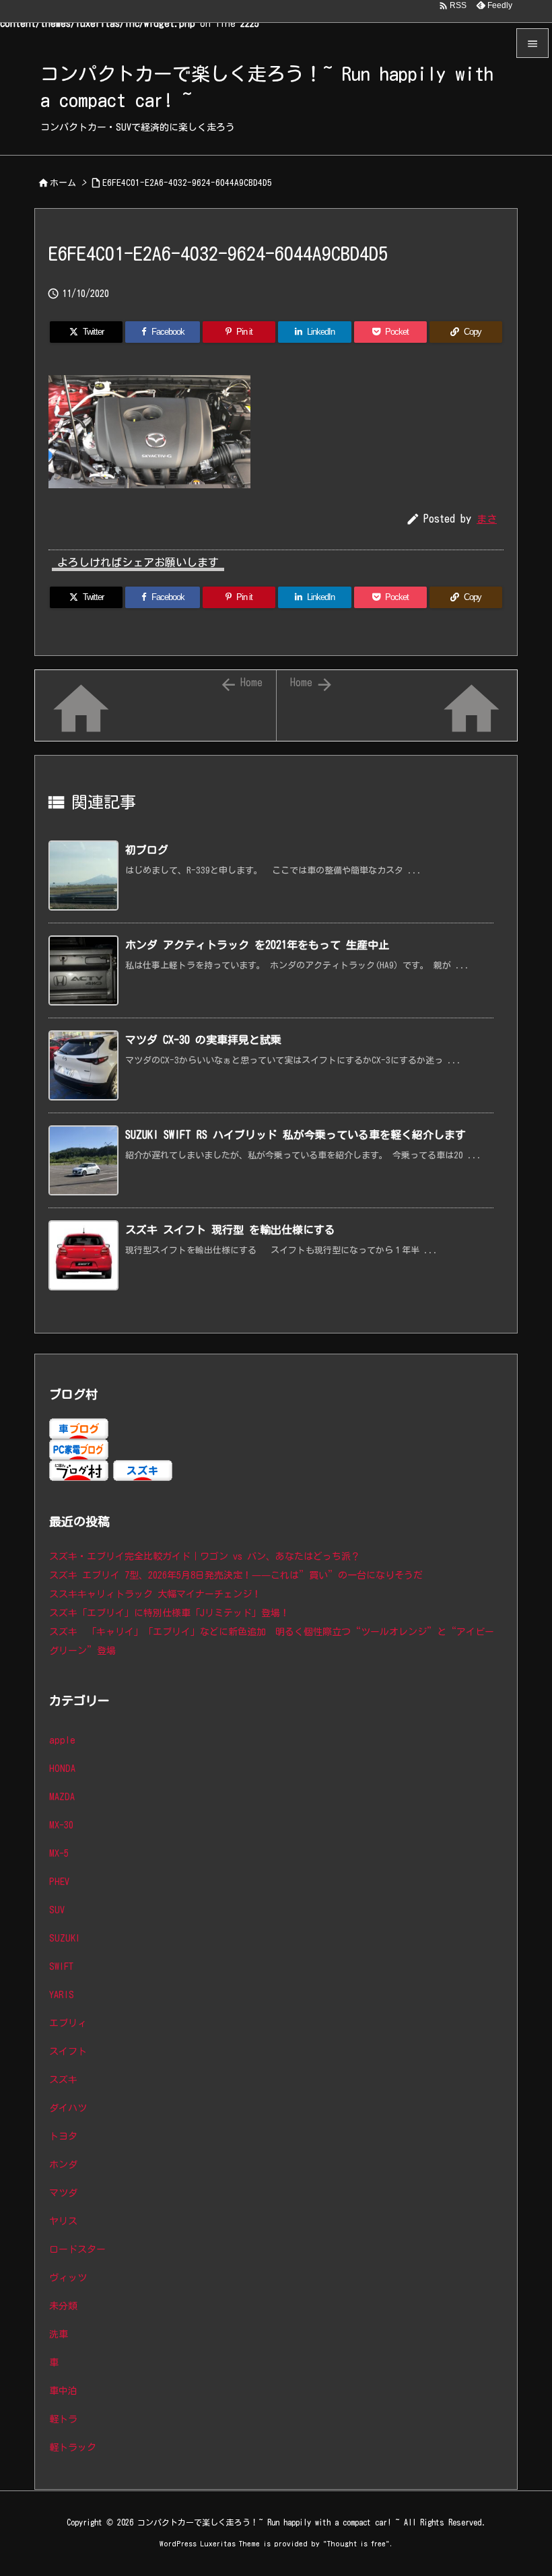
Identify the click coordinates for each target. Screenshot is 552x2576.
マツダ (63, 2193)
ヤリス (63, 2221)
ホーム (63, 183)
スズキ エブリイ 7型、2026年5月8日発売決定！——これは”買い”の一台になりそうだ (236, 1575)
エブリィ (68, 2023)
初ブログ (147, 850)
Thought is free (356, 2543)
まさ (487, 519)
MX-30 (61, 1825)
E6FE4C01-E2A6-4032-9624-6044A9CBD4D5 (187, 183)
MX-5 (59, 1853)
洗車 (59, 2334)
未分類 (63, 2306)
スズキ (63, 2080)
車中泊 (63, 2391)
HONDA (62, 1769)
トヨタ (63, 2136)
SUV (57, 1910)
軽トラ (63, 2419)
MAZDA (62, 1797)
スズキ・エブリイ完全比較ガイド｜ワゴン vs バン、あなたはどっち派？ (205, 1556)
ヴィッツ (68, 2278)
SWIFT (61, 1967)
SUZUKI (65, 1938)
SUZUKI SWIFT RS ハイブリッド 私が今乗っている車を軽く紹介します (296, 1135)
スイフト (68, 2051)
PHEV (59, 1882)
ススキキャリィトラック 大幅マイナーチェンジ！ (155, 1594)
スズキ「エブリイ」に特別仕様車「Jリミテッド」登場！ (169, 1613)
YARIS (62, 1995)
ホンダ (63, 2165)
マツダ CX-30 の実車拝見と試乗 (203, 1040)
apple (62, 1740)
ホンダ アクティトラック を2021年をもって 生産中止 (257, 945)
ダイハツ (68, 2108)
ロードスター (77, 2249)
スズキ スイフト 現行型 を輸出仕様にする (230, 1230)
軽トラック (73, 2447)
